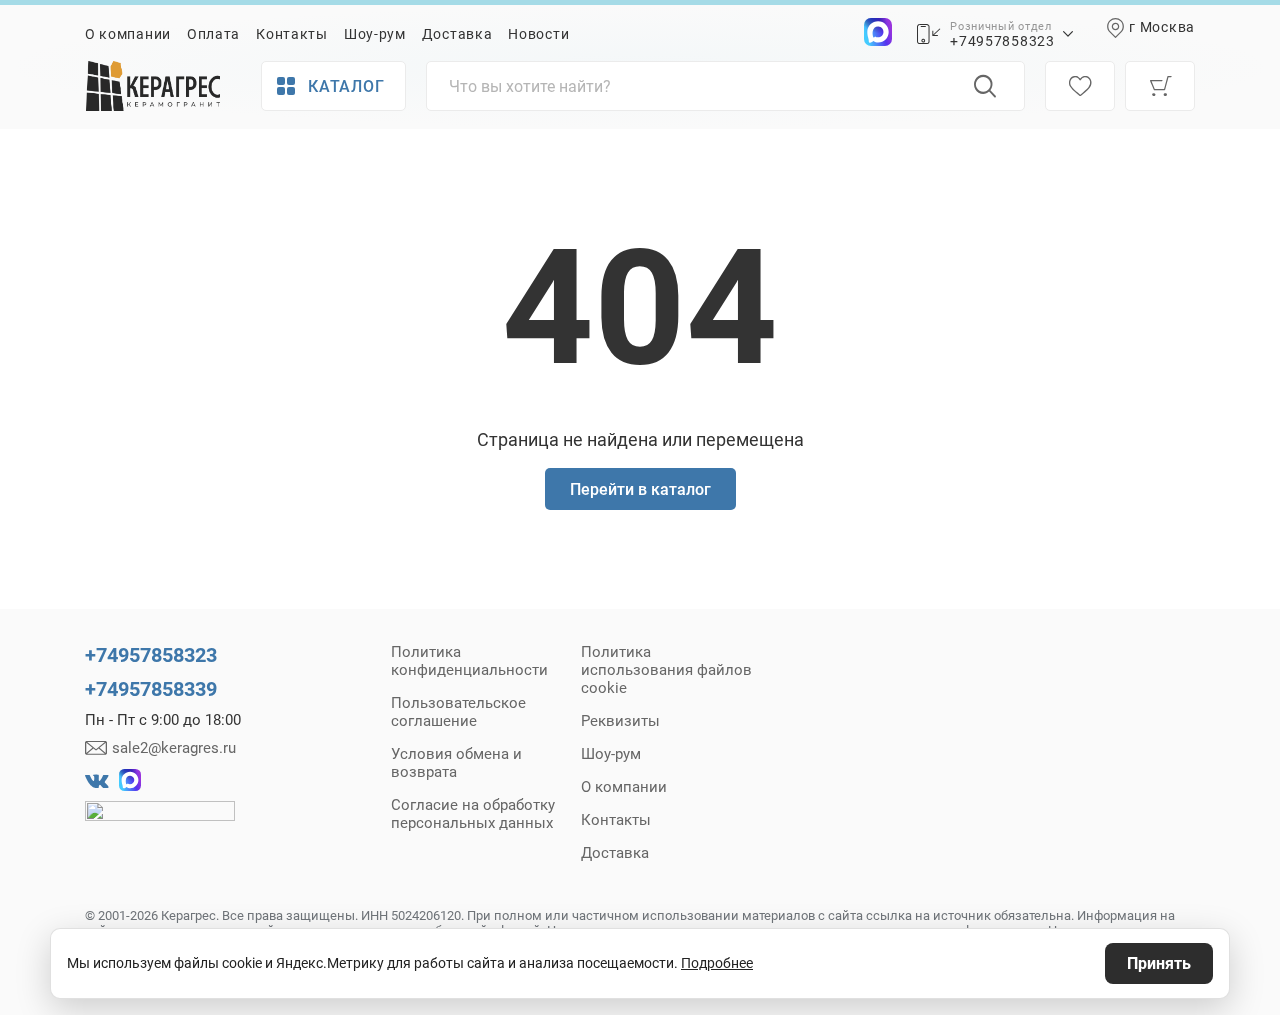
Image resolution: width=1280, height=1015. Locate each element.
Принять (1159, 963)
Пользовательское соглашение (458, 712)
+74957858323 (1002, 41)
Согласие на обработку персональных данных (473, 814)
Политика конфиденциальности (469, 661)
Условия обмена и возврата (456, 763)
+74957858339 (151, 689)
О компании (128, 34)
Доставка (457, 34)
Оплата (213, 34)
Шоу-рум (375, 34)
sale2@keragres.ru (174, 748)
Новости (538, 34)
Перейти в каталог (640, 489)
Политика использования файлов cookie (666, 670)
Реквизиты (620, 721)
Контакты (292, 34)
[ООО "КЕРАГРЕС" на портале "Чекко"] (160, 825)
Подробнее (717, 963)
